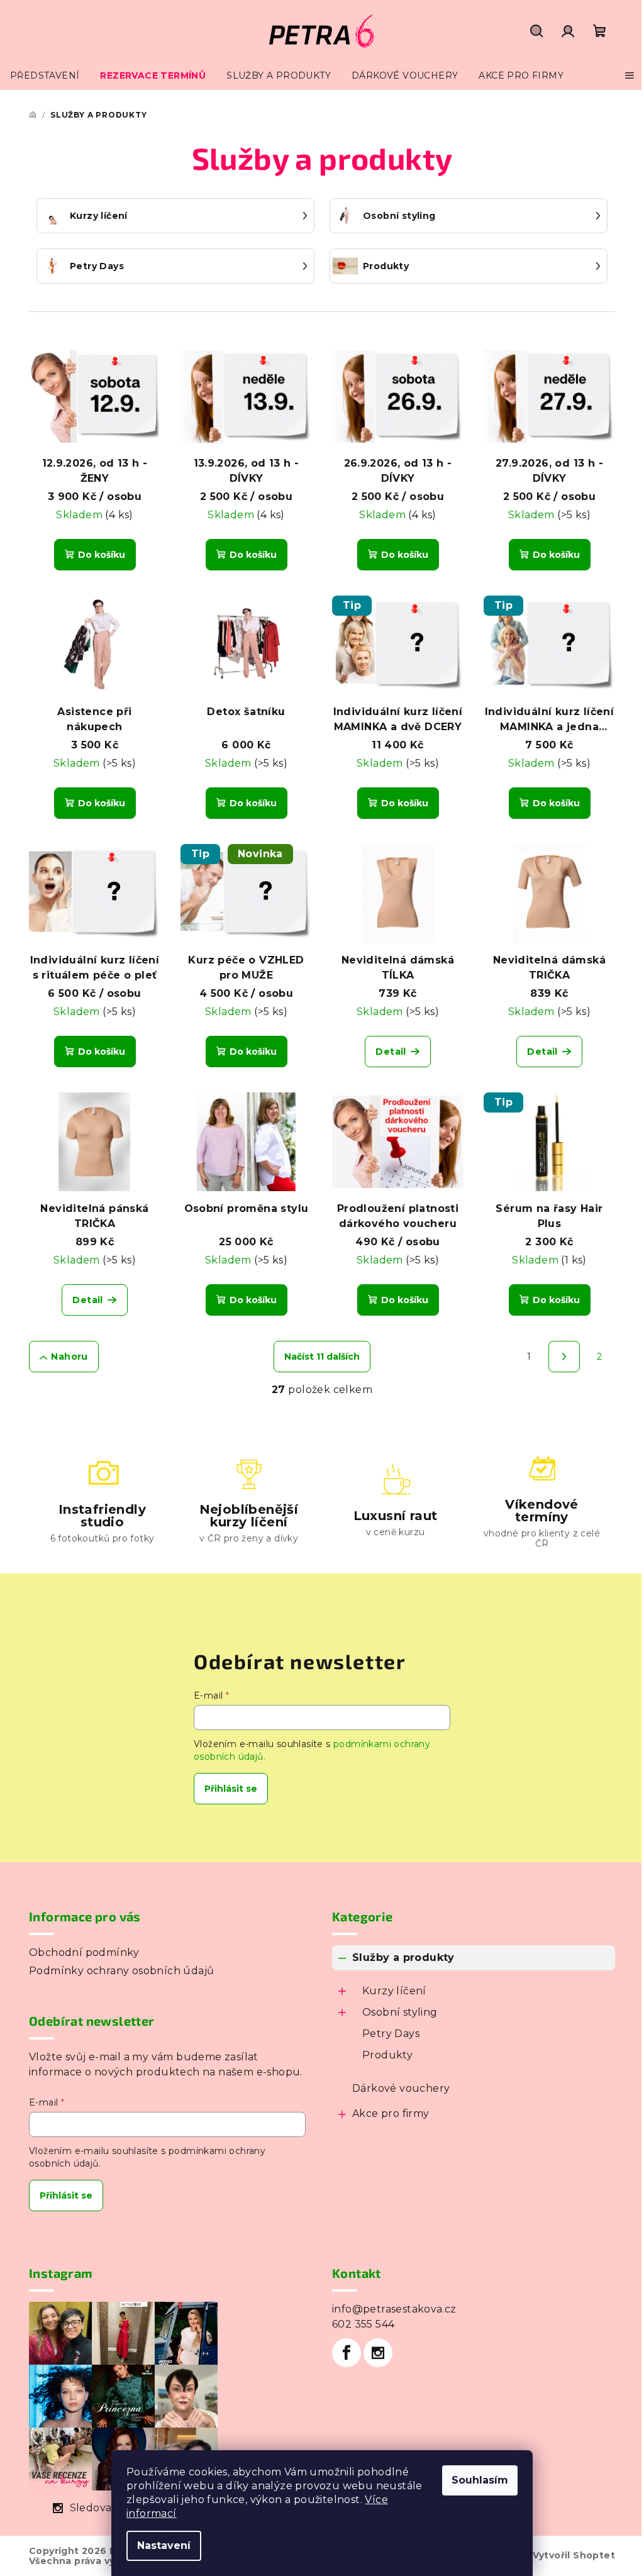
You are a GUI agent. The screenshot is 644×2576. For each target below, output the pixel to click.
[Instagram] (378, 2353)
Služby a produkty (403, 1957)
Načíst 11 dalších (322, 1357)
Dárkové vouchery (401, 2088)
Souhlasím (480, 2480)
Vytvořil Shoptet (574, 2555)
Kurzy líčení (394, 1991)
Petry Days (391, 2034)
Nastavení (164, 2545)
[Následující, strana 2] (564, 1357)
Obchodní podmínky (84, 1952)
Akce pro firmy (391, 2113)
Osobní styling (400, 2012)
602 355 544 (363, 2324)
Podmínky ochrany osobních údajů (121, 1971)
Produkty (387, 2055)
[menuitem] (45, 75)
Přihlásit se (231, 1789)
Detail (391, 1052)
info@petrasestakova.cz (394, 2309)
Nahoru (69, 1357)
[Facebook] (347, 2353)
